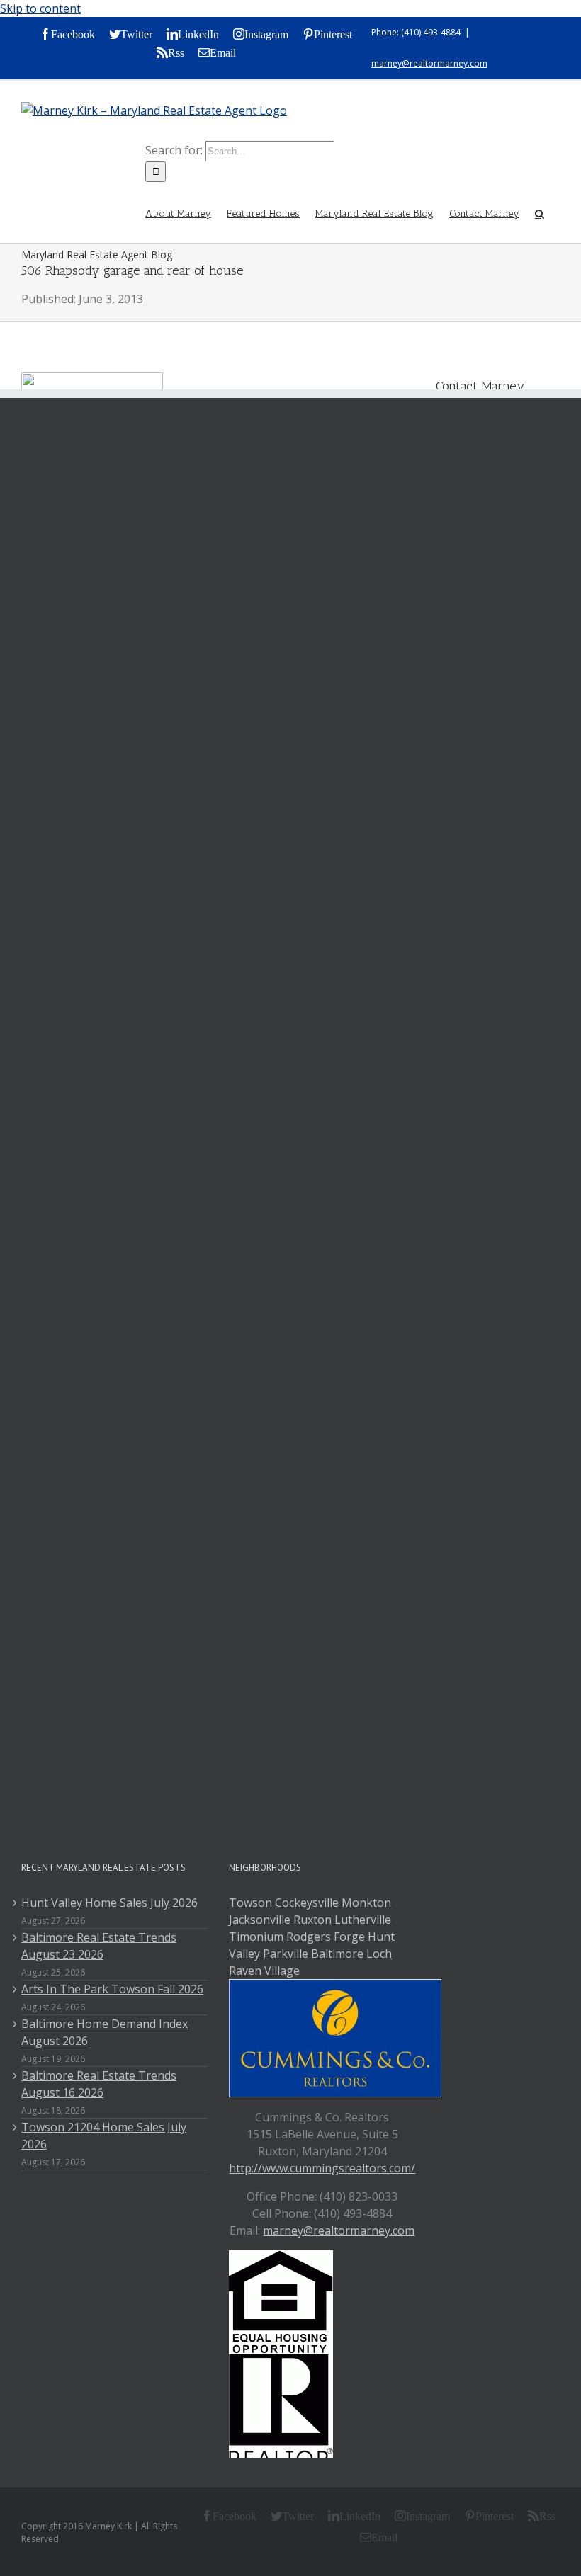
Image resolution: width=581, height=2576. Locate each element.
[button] (540, 212)
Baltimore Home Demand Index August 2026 (105, 2032)
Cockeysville (307, 1903)
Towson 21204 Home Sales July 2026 (104, 2136)
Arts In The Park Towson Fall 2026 (112, 1989)
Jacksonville (260, 1920)
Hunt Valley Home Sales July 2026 (109, 1903)
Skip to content (40, 8)
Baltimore (337, 1954)
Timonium (256, 1937)
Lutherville (363, 1920)
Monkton (366, 1903)
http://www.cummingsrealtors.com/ (322, 2168)
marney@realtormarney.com (429, 63)
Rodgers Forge (326, 1937)
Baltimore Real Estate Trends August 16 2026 (99, 2084)
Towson (250, 1903)
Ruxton (312, 1920)
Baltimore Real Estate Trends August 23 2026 (99, 1946)
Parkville (286, 1954)
